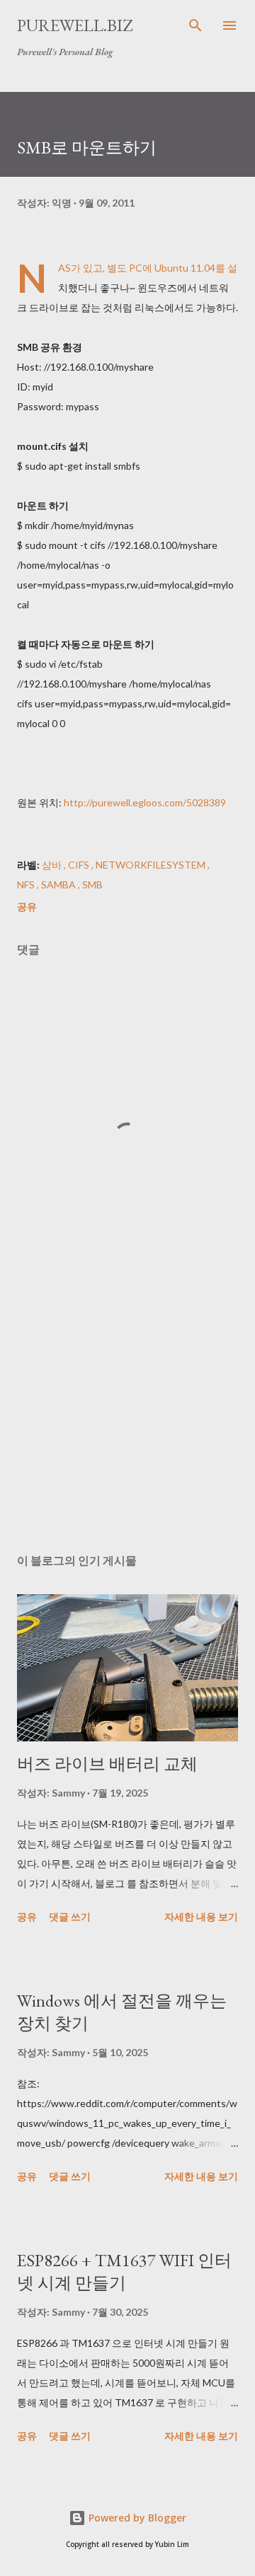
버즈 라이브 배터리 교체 (107, 1764)
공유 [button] (27, 906)
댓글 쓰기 (70, 1916)
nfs (27, 884)
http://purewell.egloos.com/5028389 (145, 802)
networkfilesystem (152, 865)
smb (92, 884)
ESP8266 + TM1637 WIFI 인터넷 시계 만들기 (124, 2272)
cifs (80, 865)
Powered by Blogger (136, 2518)
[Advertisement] (127, 1420)
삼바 (53, 865)
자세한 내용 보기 (201, 1916)
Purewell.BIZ (75, 25)
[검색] (195, 25)
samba (59, 884)
